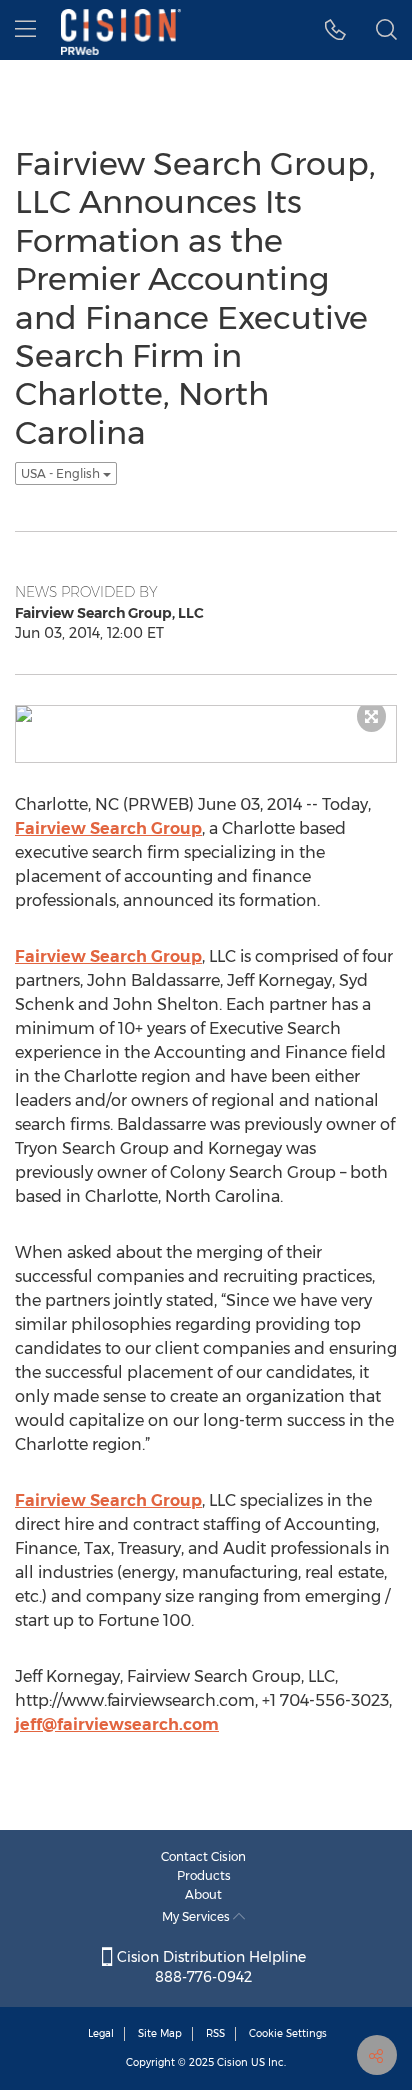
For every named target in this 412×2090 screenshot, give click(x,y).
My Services (197, 1916)
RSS (215, 2033)
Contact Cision (203, 1856)
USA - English (62, 473)
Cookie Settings (288, 2033)
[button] (335, 30)
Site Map (160, 2033)
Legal (101, 2033)
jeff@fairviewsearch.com (117, 1724)
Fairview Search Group (108, 828)
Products (204, 1875)
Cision (232, 2062)
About (203, 1894)
